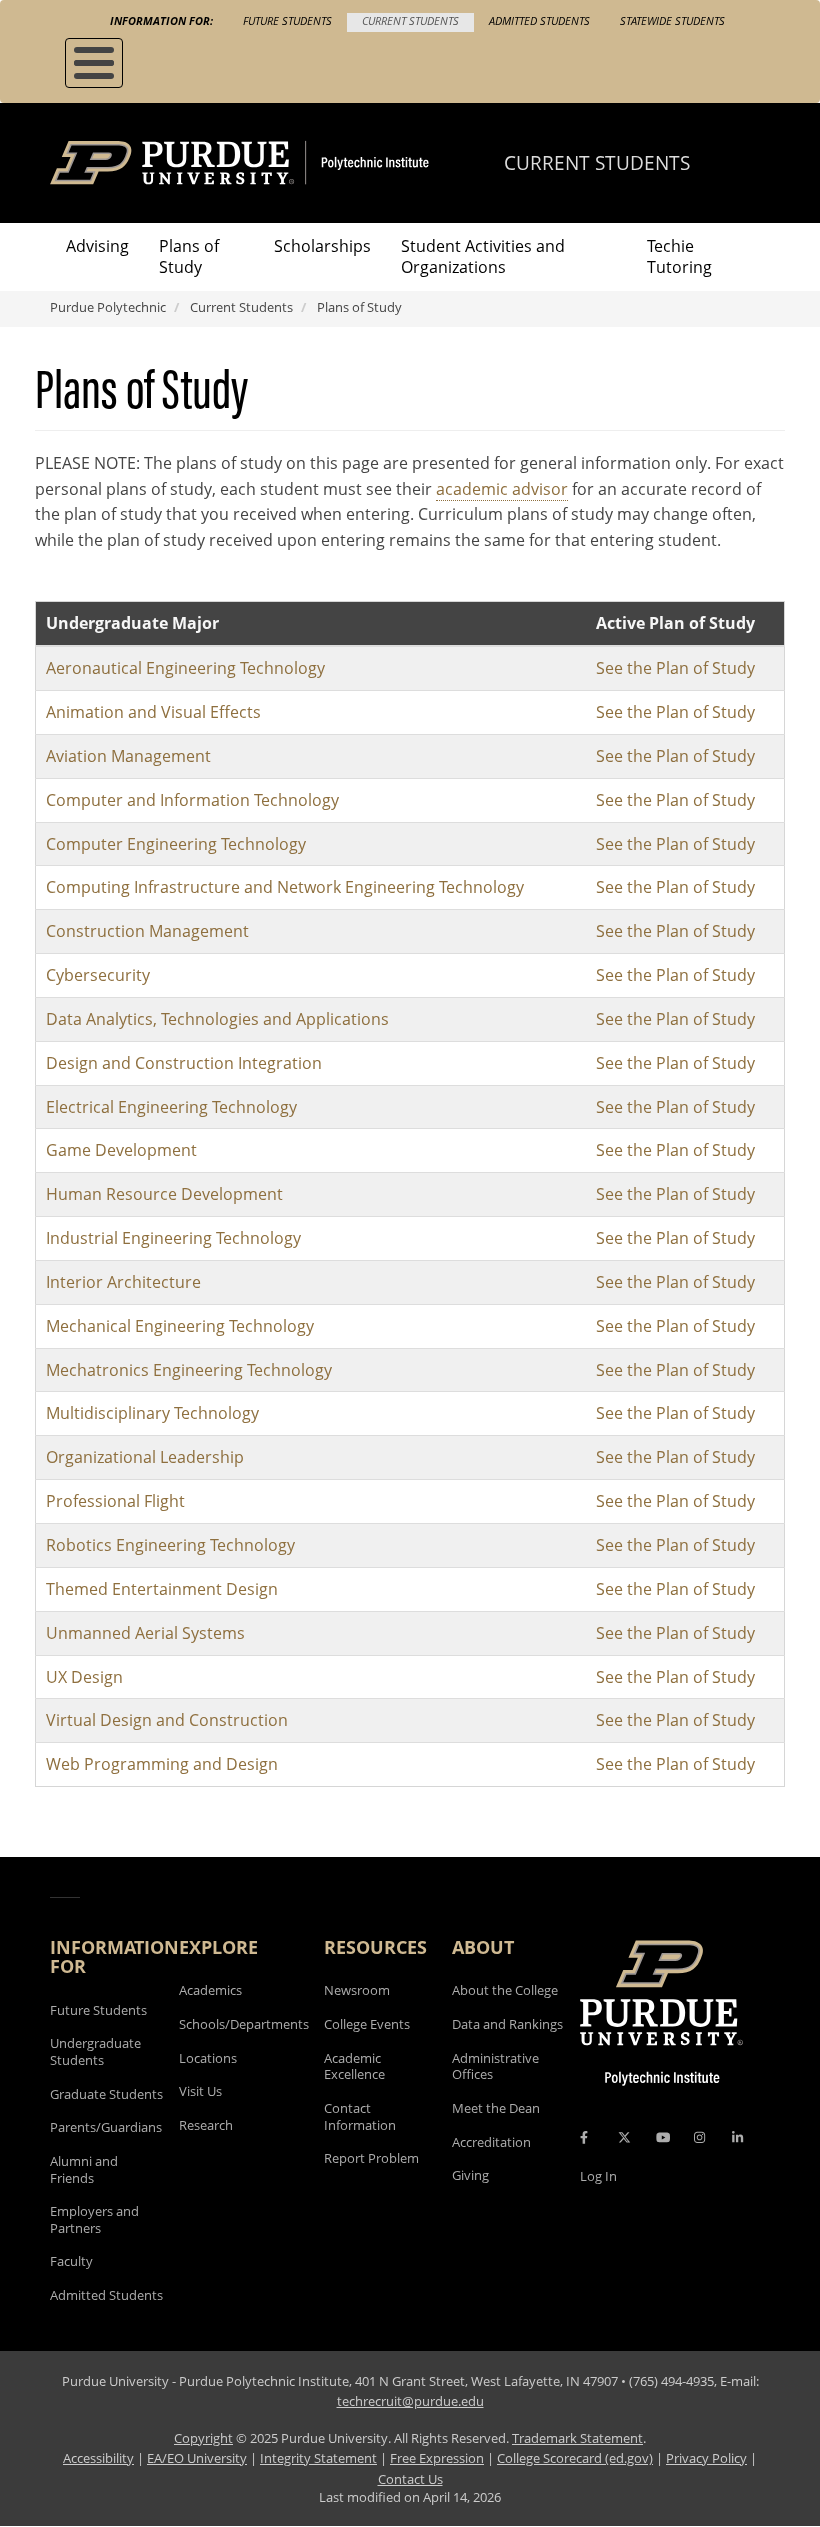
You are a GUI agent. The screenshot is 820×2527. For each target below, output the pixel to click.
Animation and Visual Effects (153, 712)
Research (206, 2125)
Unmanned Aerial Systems (145, 1633)
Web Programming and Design (162, 1764)
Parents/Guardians (106, 2127)
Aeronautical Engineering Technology (185, 668)
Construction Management (147, 931)
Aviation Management (128, 756)
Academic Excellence (354, 2066)
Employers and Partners (94, 2219)
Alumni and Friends (84, 2169)
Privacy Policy (706, 2458)
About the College (505, 1990)
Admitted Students (539, 20)
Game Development (121, 1150)
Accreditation (491, 2142)
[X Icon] (626, 2138)
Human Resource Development (164, 1194)
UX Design (84, 1677)
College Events (367, 2024)
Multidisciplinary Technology (152, 1413)
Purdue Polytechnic (108, 307)
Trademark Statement (577, 2438)
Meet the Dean (496, 2108)
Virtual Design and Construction (167, 1720)
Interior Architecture (123, 1282)
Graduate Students (106, 2094)
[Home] (277, 163)
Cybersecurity (98, 975)
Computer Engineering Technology (176, 844)
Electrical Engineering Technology (171, 1107)
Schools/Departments (244, 2024)
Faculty (71, 2261)
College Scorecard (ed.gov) (575, 2458)
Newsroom (357, 1990)
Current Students (410, 20)
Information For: (161, 20)
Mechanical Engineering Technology (180, 1326)
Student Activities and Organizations (483, 256)
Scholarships (322, 246)
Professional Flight (115, 1501)
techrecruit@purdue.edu (410, 2401)
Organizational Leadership (145, 1457)
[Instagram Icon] (699, 2138)
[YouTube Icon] (663, 2138)
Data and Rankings (507, 2024)
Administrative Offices (495, 2066)
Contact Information (360, 2116)
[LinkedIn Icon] (737, 2138)
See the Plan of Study (675, 668)
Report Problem (371, 2158)
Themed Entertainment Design (162, 1589)
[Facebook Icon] (584, 2138)
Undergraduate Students (95, 2051)
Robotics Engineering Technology (170, 1545)
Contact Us (410, 2479)
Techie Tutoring (679, 256)
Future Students (287, 20)
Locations (208, 2058)
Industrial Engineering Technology (173, 1238)
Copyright (203, 2438)
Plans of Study (189, 256)
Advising (97, 246)
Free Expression (437, 2458)
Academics (210, 1990)
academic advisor (502, 489)
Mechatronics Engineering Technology (189, 1370)
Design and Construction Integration (184, 1063)
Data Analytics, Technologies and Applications (217, 1019)
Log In (598, 2176)
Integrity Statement (318, 2458)
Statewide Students (672, 20)
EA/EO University (197, 2458)
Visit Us (200, 2091)
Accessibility (98, 2458)
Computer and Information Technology (192, 800)
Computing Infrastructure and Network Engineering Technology (285, 887)
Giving (470, 2175)
